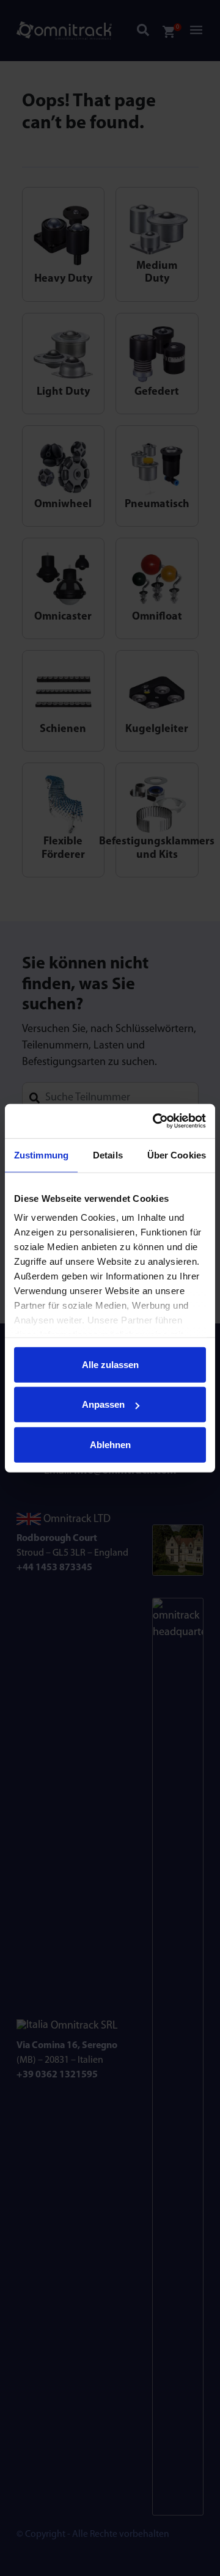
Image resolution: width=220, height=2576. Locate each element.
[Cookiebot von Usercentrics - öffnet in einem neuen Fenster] (155, 1121)
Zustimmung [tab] (41, 1154)
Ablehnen (110, 1444)
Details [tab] (108, 1154)
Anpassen (103, 1404)
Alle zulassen (110, 1364)
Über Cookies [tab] (177, 1154)
